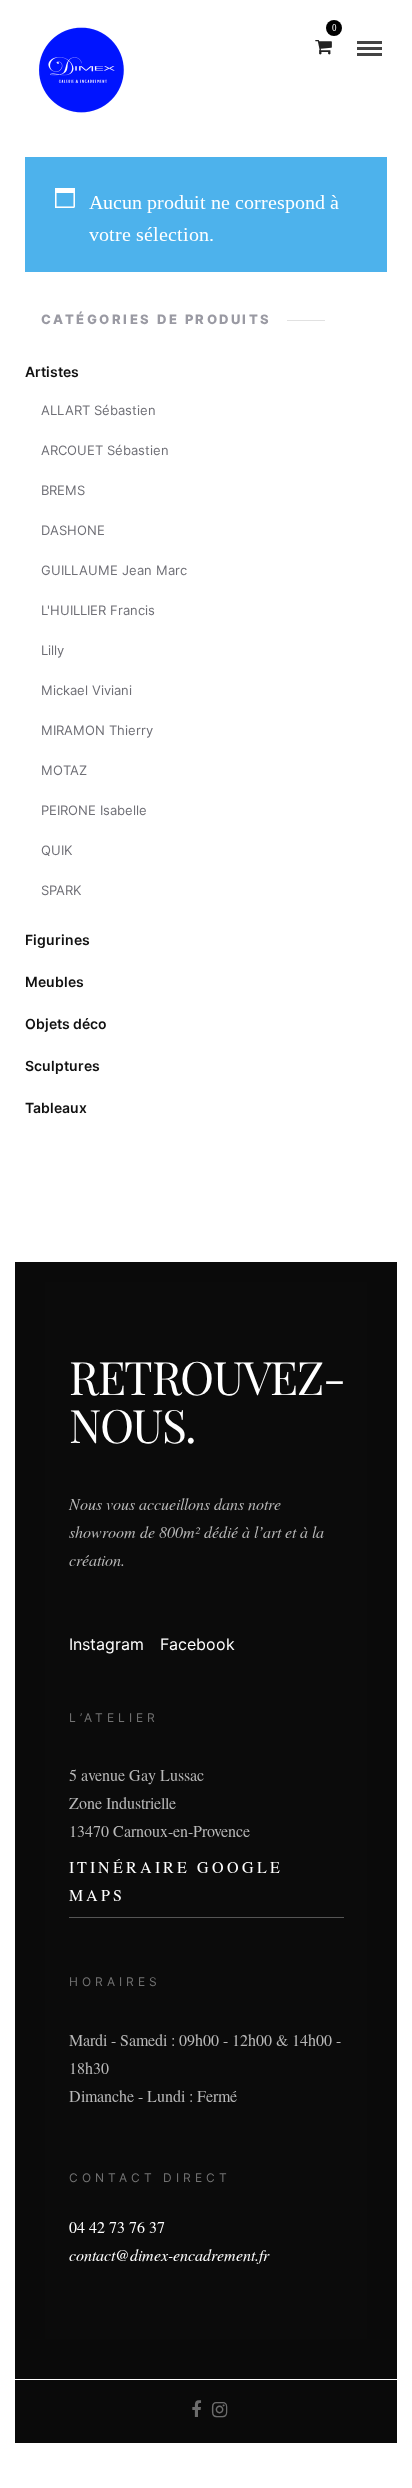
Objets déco (66, 1023)
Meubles (54, 981)
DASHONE (73, 530)
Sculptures (62, 1065)
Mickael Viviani (86, 690)
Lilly (52, 650)
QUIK (56, 850)
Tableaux (56, 1107)
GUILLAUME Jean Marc (114, 570)
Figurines (57, 939)
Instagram (106, 1644)
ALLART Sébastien (98, 410)
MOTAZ (64, 770)
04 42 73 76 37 (117, 2226)
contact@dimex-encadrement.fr (169, 2254)
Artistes (52, 371)
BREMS (63, 490)
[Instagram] (219, 2410)
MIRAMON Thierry (97, 730)
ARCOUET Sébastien (105, 450)
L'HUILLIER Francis (98, 610)
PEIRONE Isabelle (94, 810)
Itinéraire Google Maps (176, 1880)
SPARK (61, 890)
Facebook (197, 1644)
